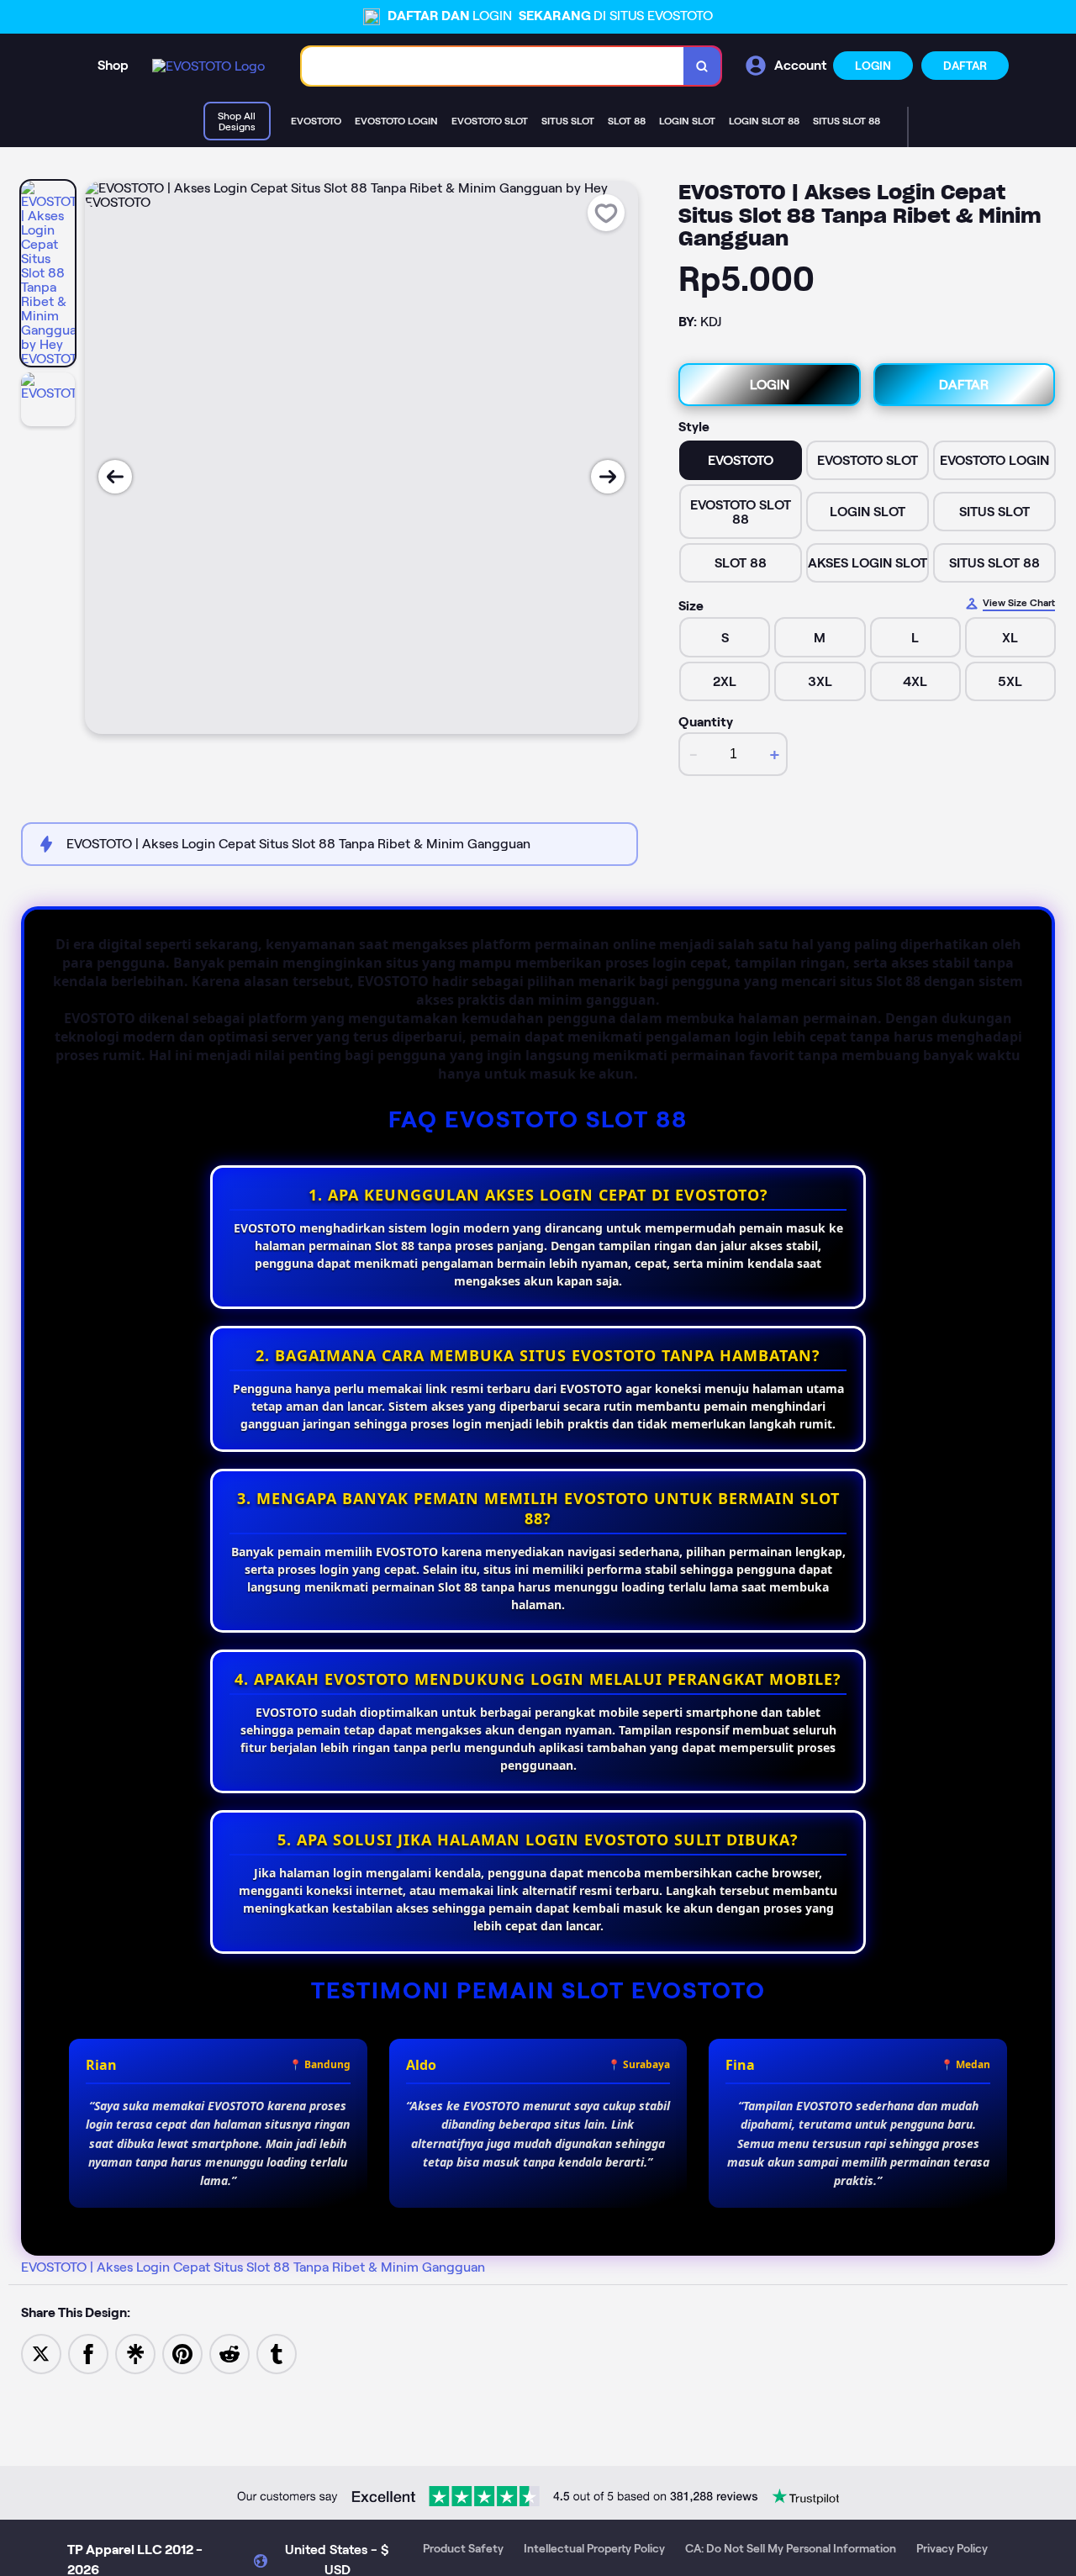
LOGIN (873, 66)
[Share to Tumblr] (277, 2353)
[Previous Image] (115, 477)
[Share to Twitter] (41, 2353)
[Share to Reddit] (229, 2353)
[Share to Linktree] (135, 2353)
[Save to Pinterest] (182, 2353)
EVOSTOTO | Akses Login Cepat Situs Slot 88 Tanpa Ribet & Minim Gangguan (253, 2267)
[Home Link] (208, 66)
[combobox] (493, 66)
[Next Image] (608, 477)
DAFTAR (965, 66)
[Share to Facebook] (88, 2353)
